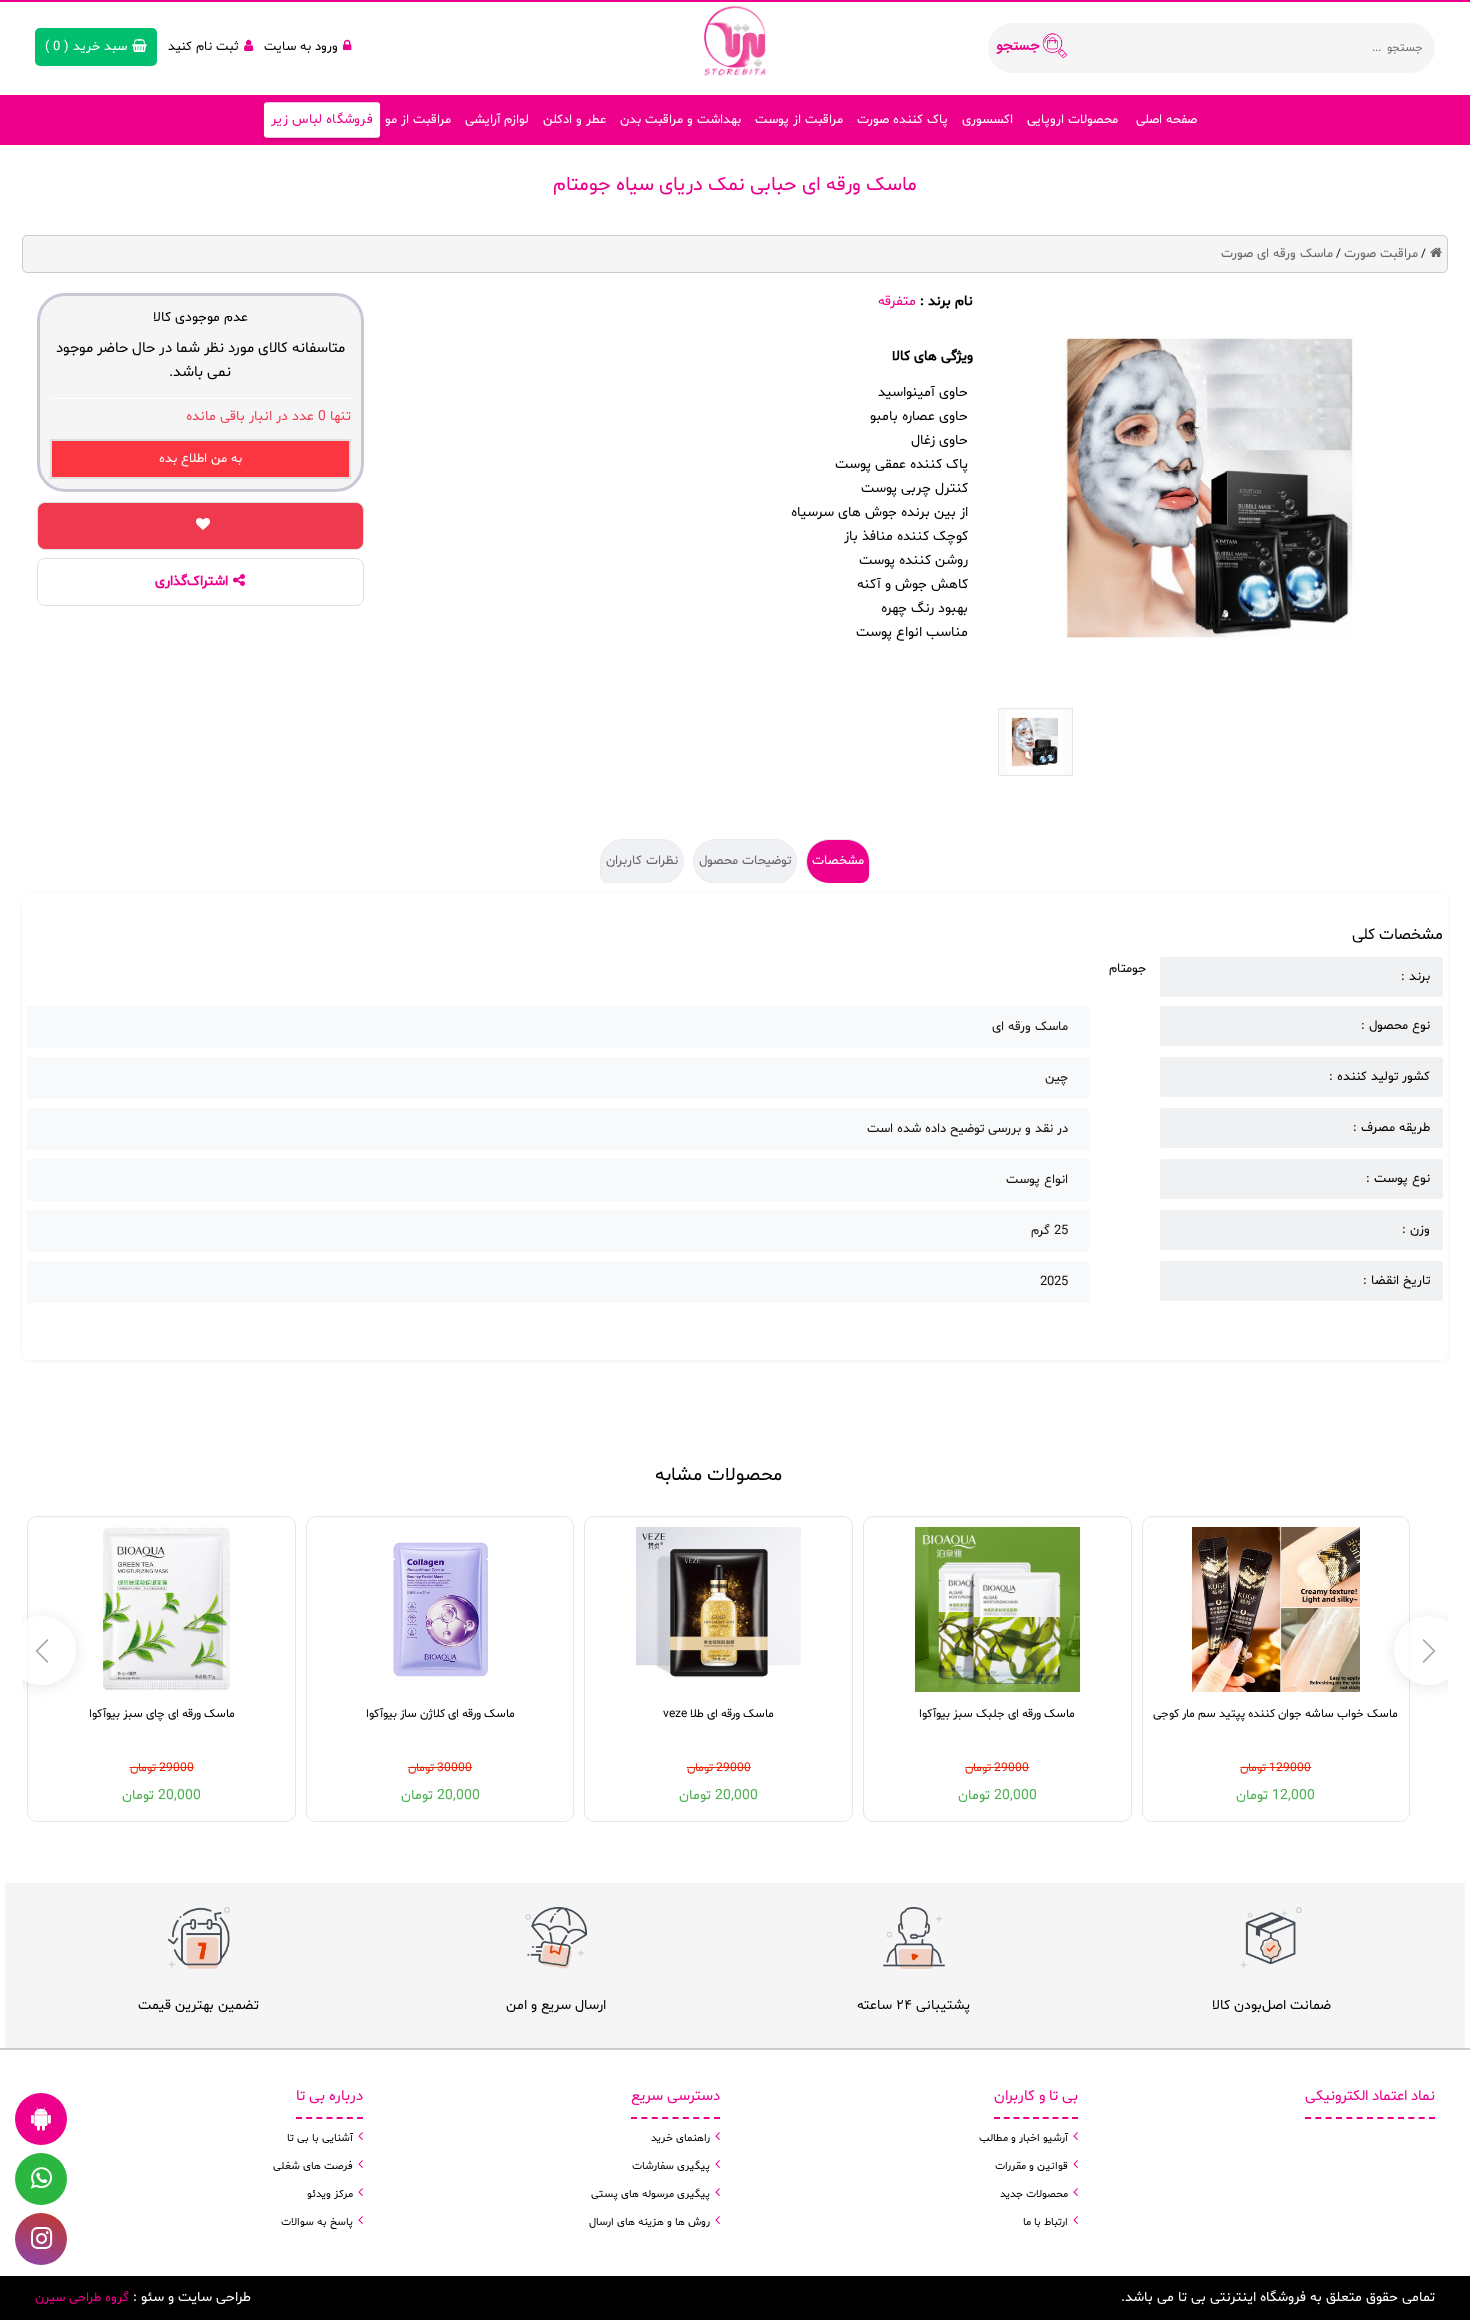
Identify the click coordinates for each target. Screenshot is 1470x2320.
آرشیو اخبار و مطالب (1023, 2138)
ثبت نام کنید (203, 47)
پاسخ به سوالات (317, 2222)
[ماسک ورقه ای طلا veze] (718, 1609)
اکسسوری (987, 120)
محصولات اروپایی (1072, 120)
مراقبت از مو (418, 120)
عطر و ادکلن (574, 120)
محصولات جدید (1034, 2194)
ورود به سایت (301, 47)
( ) (86, 47)
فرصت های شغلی (313, 2166)
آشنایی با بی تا (320, 2138)
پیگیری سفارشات (671, 2166)
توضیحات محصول (745, 861)
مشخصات (838, 861)
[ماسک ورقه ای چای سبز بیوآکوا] (161, 1609)
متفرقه (897, 301)
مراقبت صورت (1381, 254)
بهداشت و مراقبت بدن (680, 120)
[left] (1428, 1650)
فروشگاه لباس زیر (322, 120)
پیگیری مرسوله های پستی (650, 2194)
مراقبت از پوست (799, 120)
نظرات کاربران (642, 861)
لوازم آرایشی (497, 120)
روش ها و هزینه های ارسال (649, 2222)
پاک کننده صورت (902, 120)
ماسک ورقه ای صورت (1277, 254)
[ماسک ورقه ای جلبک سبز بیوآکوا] (997, 1609)
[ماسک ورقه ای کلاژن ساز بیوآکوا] (440, 1609)
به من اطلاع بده (200, 459)
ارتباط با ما (1045, 2222)
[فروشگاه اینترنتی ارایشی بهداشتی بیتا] (735, 40)
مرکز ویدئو (330, 2194)
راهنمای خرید (680, 2138)
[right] (41, 1650)
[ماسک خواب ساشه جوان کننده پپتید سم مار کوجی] (1276, 1609)
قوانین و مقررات (1031, 2166)
